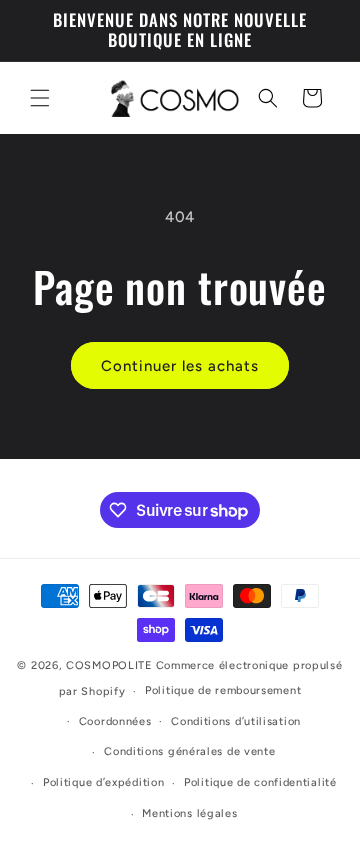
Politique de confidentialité (260, 782)
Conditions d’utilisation (236, 721)
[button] (40, 98)
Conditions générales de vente (189, 751)
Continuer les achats (180, 366)
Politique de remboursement (223, 690)
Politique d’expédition (103, 782)
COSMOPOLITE (109, 665)
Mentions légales (189, 813)
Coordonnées (115, 721)
